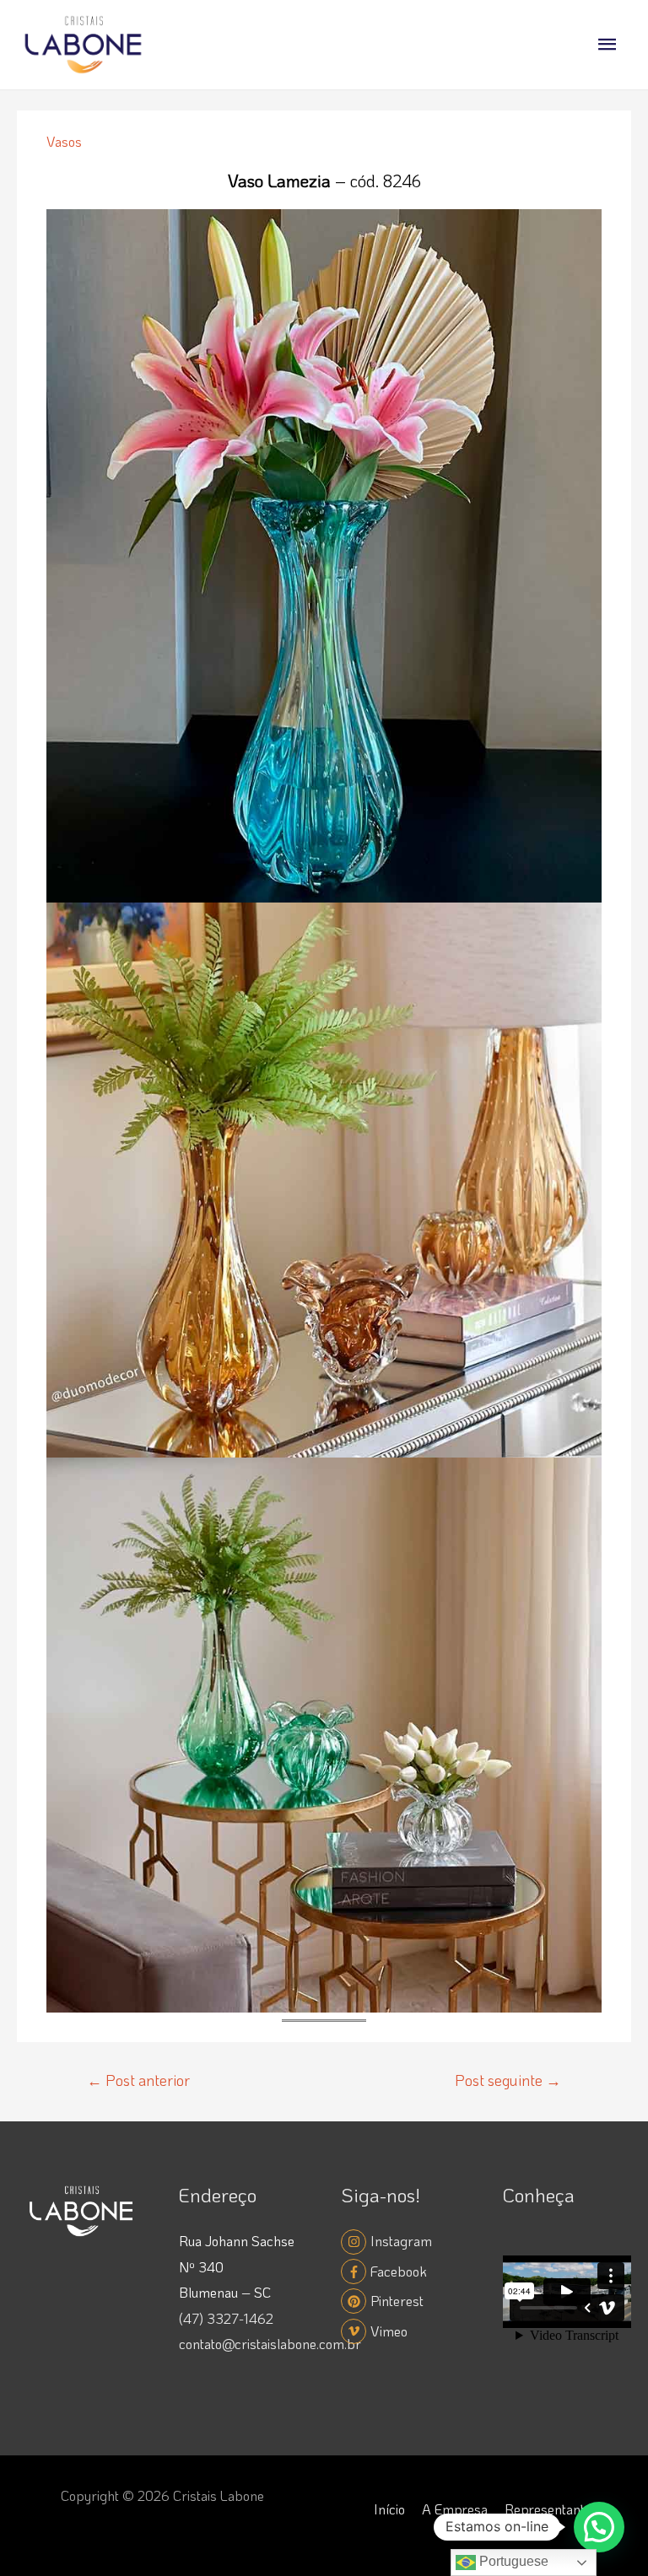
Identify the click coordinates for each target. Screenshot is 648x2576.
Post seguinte (508, 2080)
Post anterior (138, 2080)
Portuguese (512, 2561)
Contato (486, 2535)
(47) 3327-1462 (226, 2318)
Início (389, 2509)
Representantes (551, 2509)
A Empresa (455, 2509)
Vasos (64, 141)
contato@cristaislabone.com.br (270, 2344)
